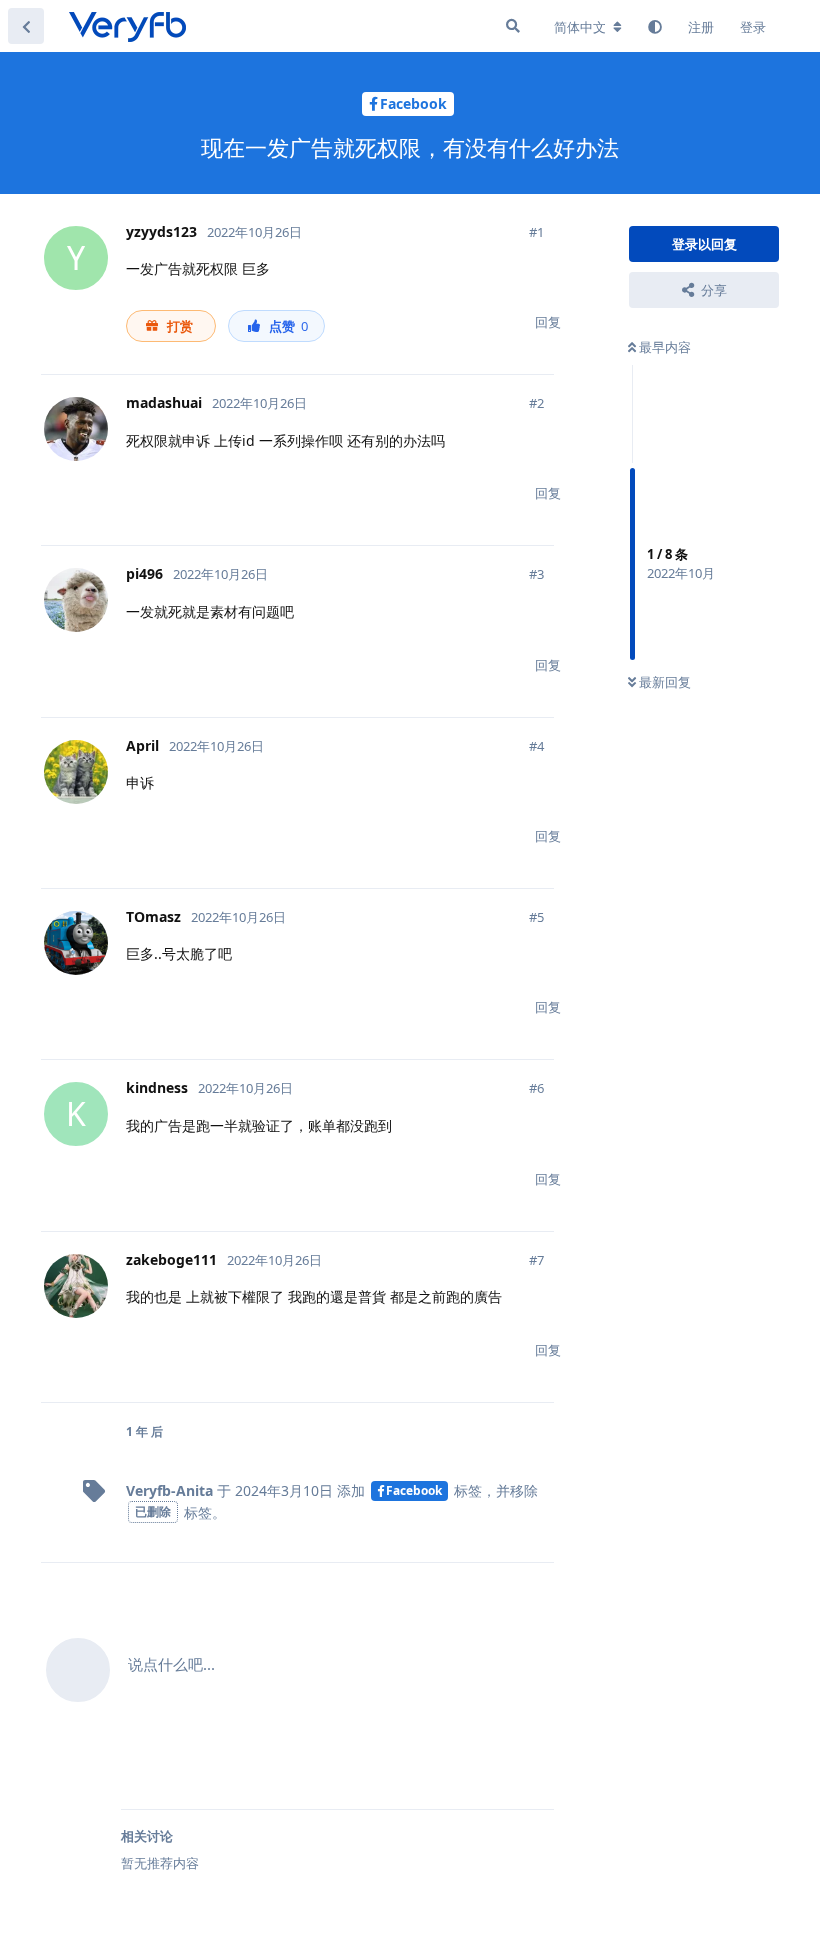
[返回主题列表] (26, 26)
